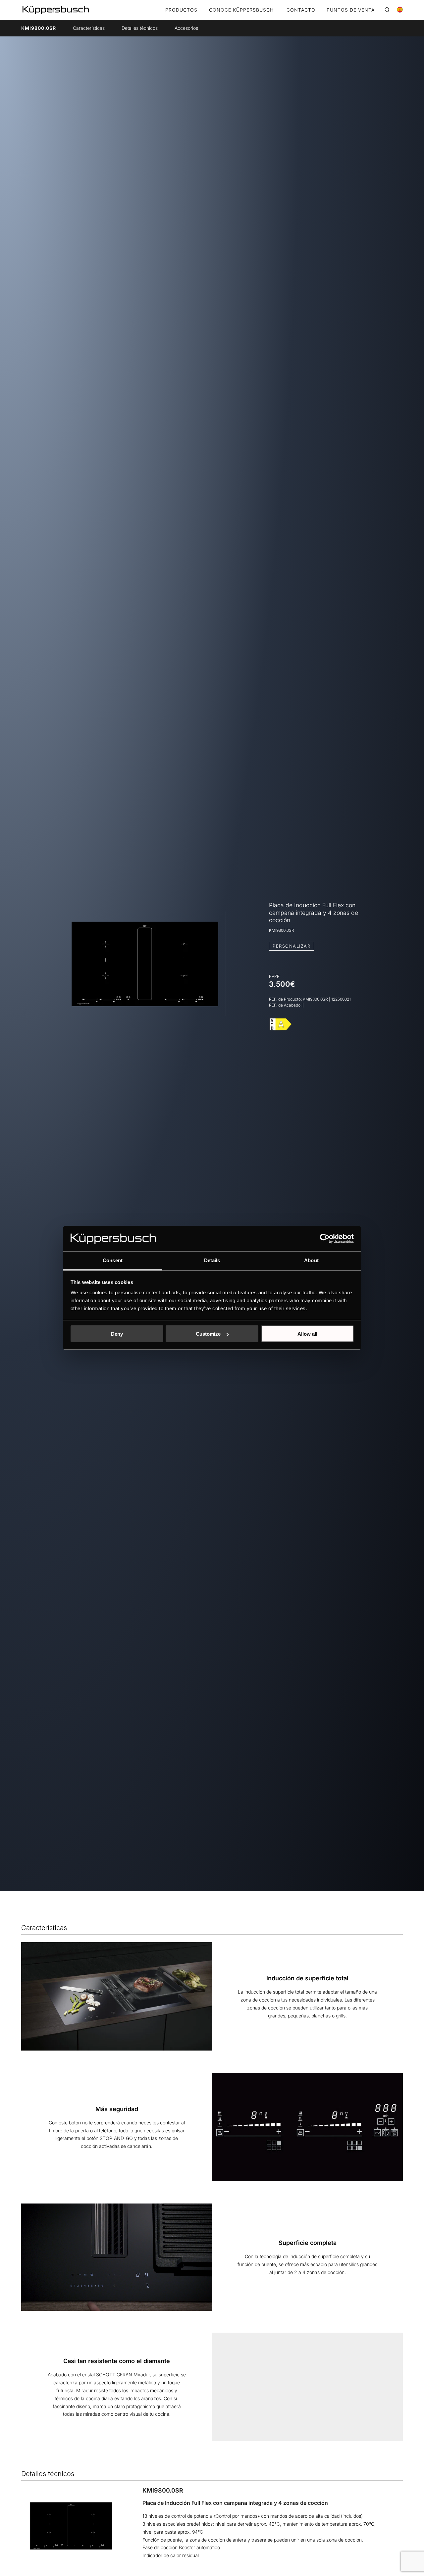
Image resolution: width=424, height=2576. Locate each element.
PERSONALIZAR (291, 946)
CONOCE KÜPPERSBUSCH (241, 10)
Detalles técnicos (140, 28)
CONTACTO (301, 10)
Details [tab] (212, 1260)
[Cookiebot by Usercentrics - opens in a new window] (325, 1239)
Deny (117, 1334)
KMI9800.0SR (39, 28)
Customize (208, 1334)
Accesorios (186, 28)
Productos (181, 10)
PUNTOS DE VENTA (351, 10)
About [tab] (311, 1260)
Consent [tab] (113, 1260)
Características (89, 28)
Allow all (307, 1334)
